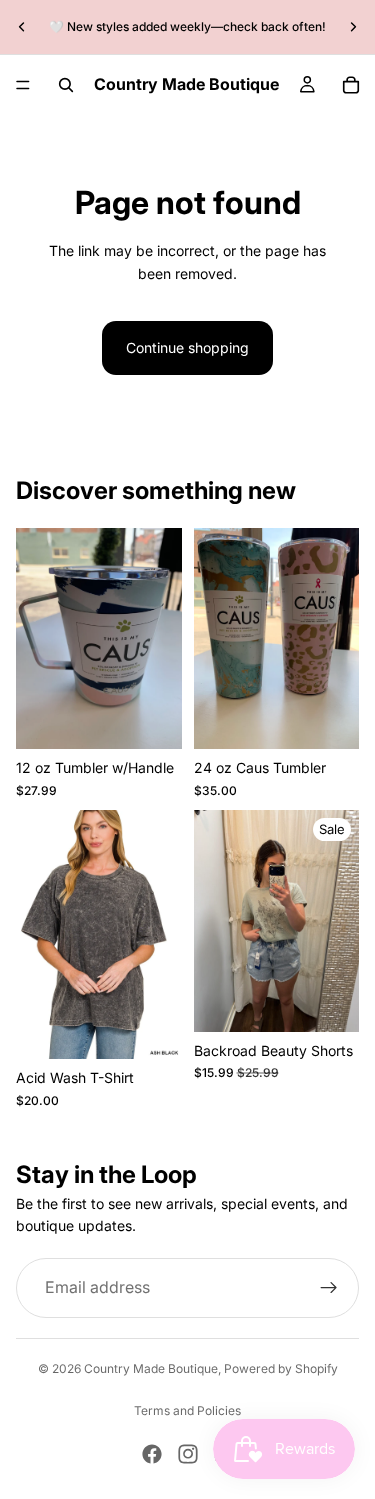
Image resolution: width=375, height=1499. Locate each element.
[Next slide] (353, 27)
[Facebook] (152, 1454)
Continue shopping (187, 347)
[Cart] (351, 85)
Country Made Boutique (151, 1368)
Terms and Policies (187, 1410)
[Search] (66, 85)
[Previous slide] (22, 27)
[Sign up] (329, 1287)
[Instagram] (188, 1454)
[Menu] (23, 85)
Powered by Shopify (281, 1368)
